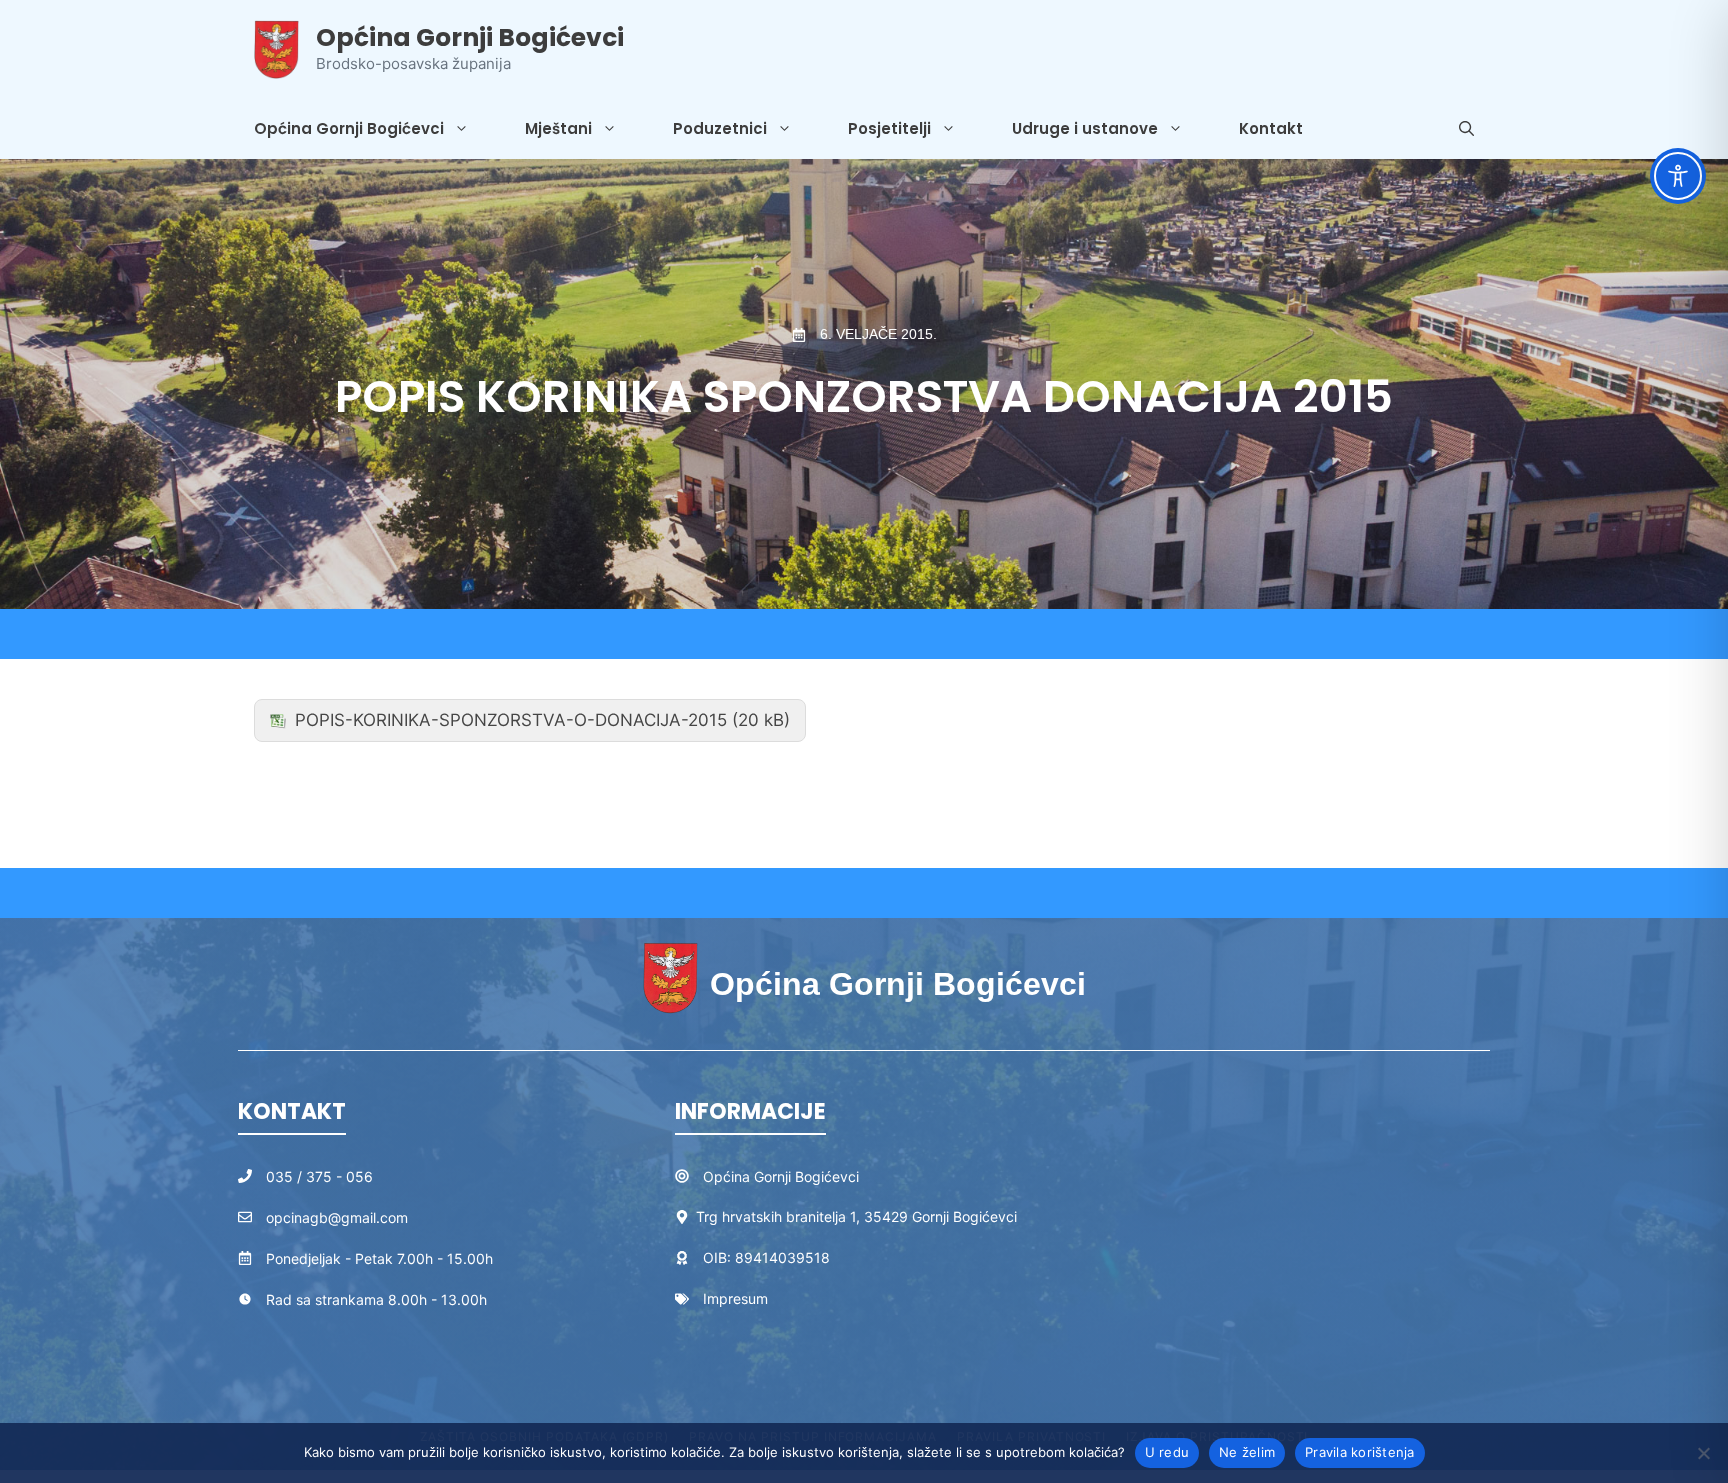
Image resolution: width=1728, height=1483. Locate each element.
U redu (1167, 1452)
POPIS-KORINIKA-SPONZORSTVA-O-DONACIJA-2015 (511, 720)
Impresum (735, 1298)
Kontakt (1271, 128)
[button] (1466, 129)
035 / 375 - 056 (319, 1176)
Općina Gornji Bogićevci (470, 37)
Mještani (558, 128)
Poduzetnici (720, 128)
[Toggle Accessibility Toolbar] (1678, 176)
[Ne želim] (1703, 1453)
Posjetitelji (889, 128)
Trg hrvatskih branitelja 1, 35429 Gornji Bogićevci (856, 1216)
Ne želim (1247, 1452)
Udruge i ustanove (1085, 128)
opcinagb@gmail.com (337, 1217)
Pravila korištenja (1360, 1452)
